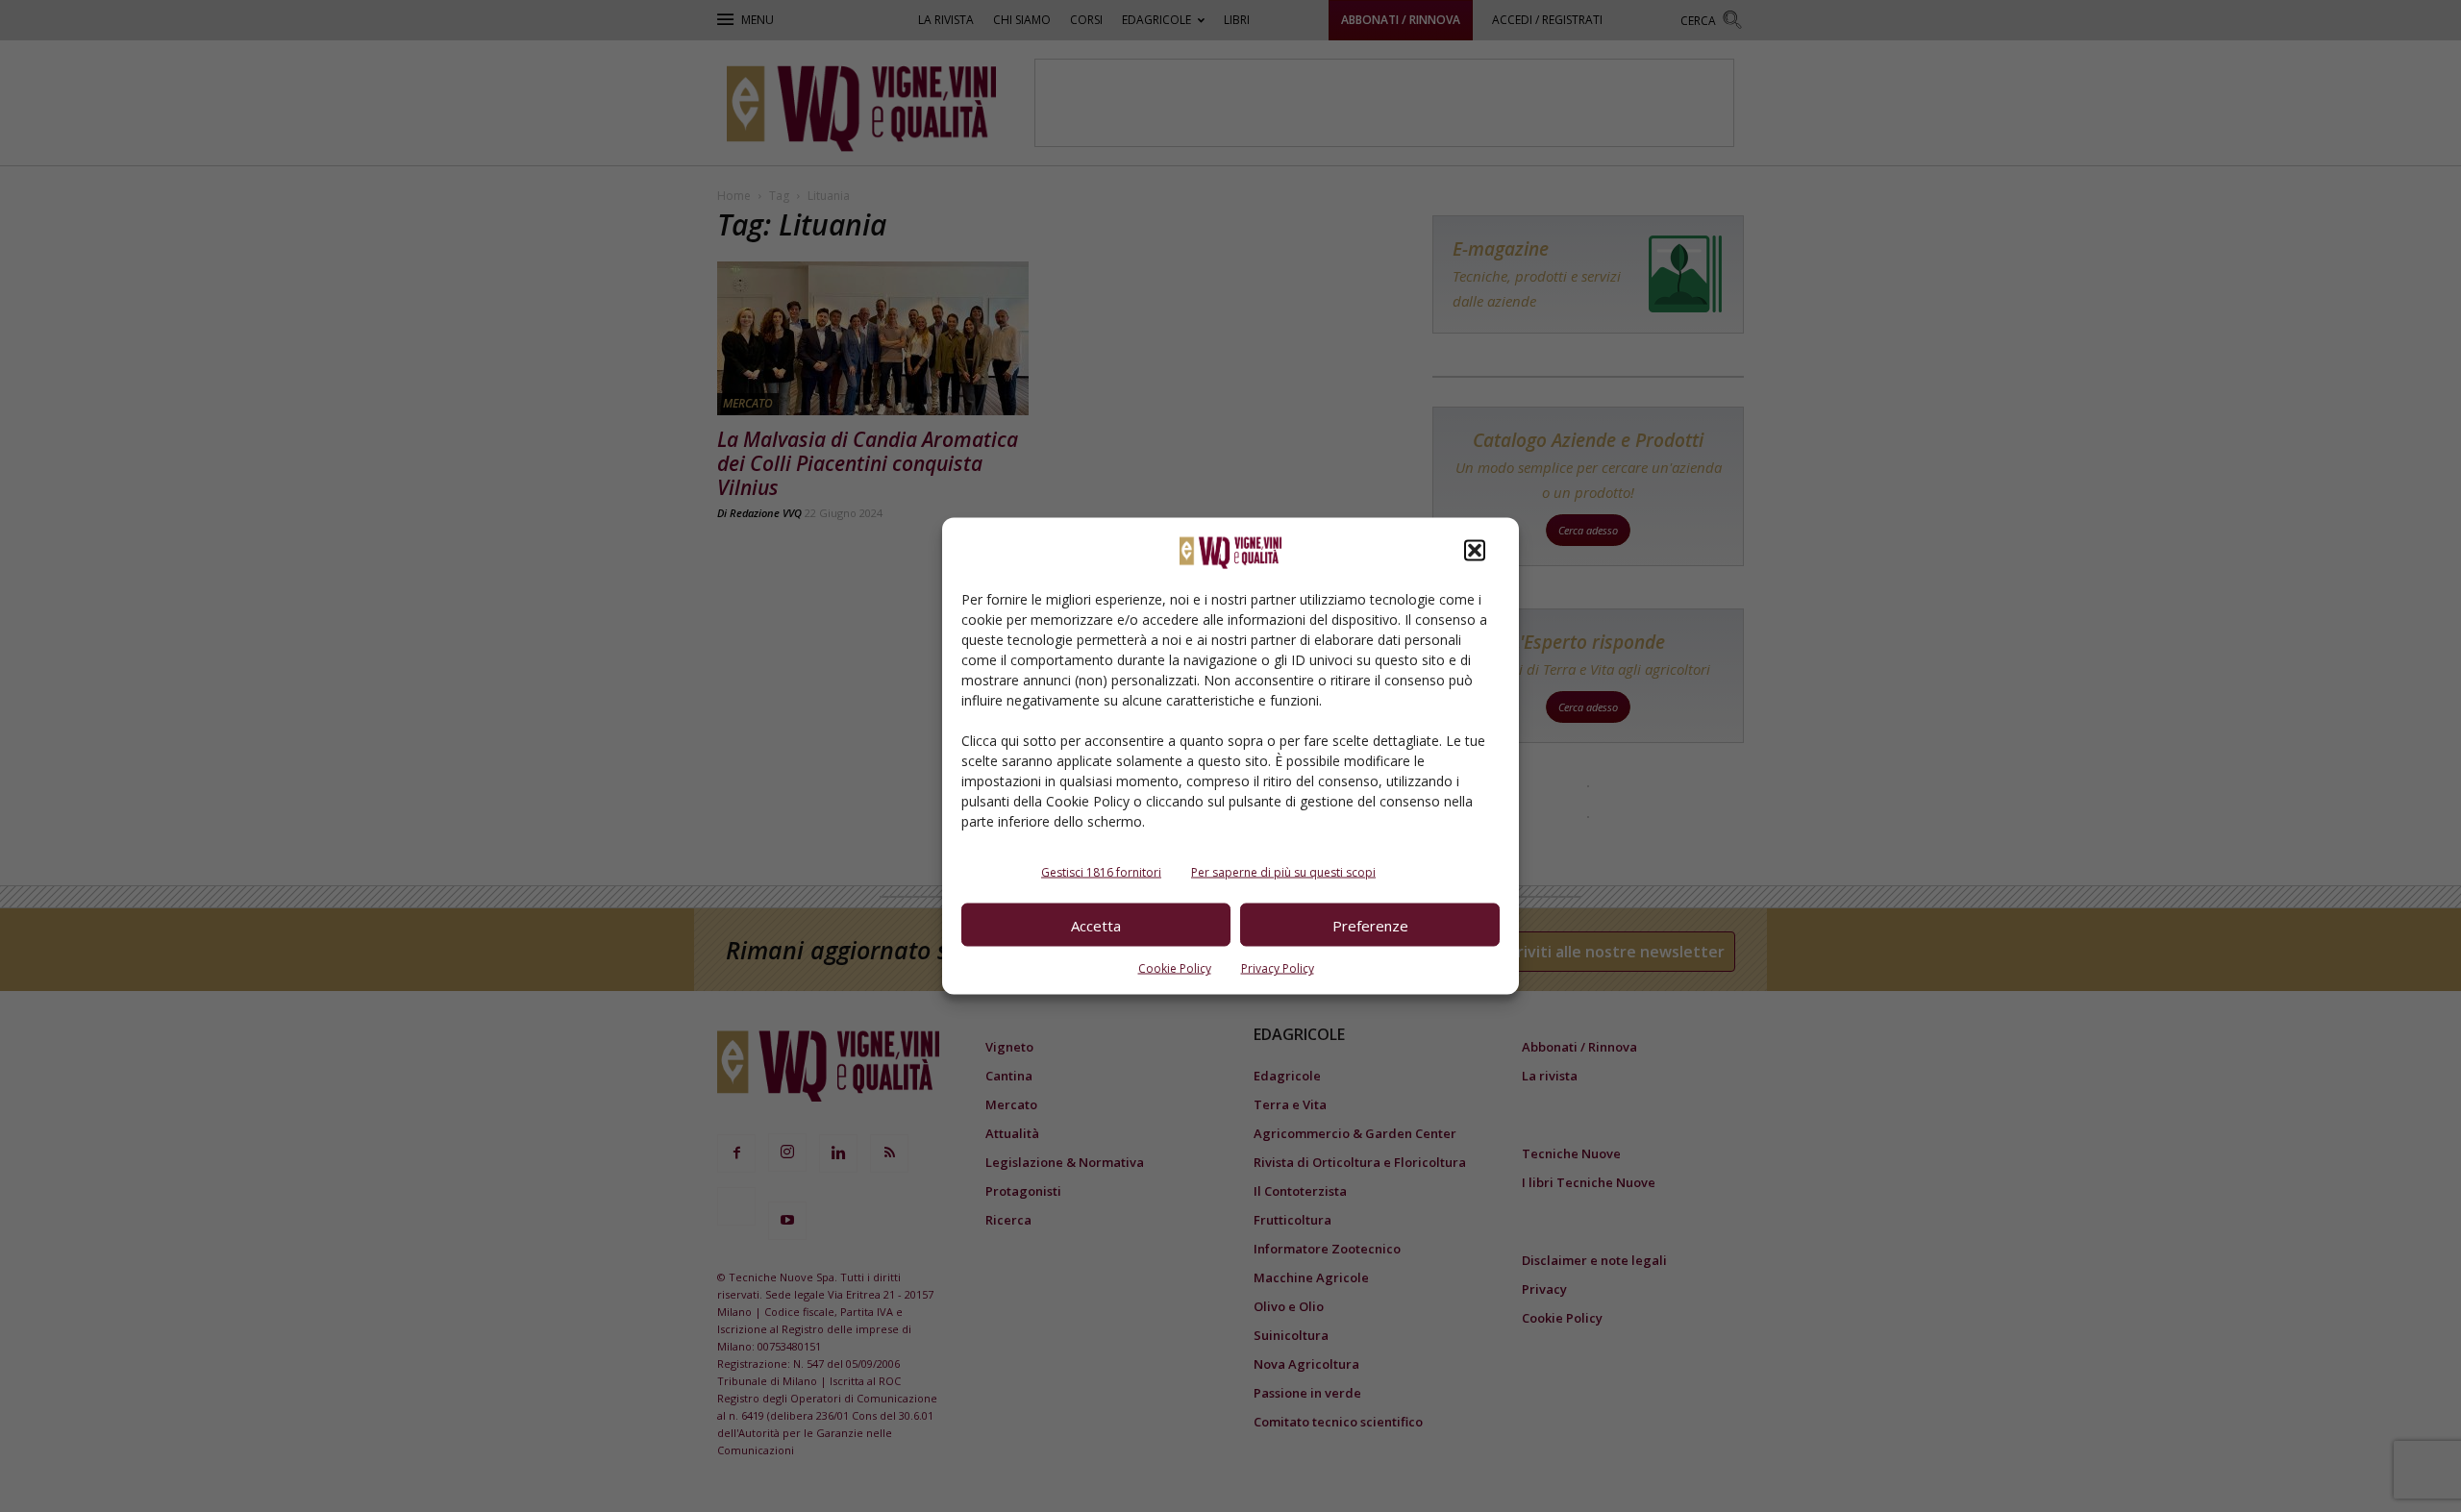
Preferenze (1370, 925)
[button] (1475, 551)
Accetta (1096, 925)
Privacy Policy (1278, 968)
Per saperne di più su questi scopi (1283, 872)
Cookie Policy (1175, 968)
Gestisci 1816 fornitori (1101, 872)
